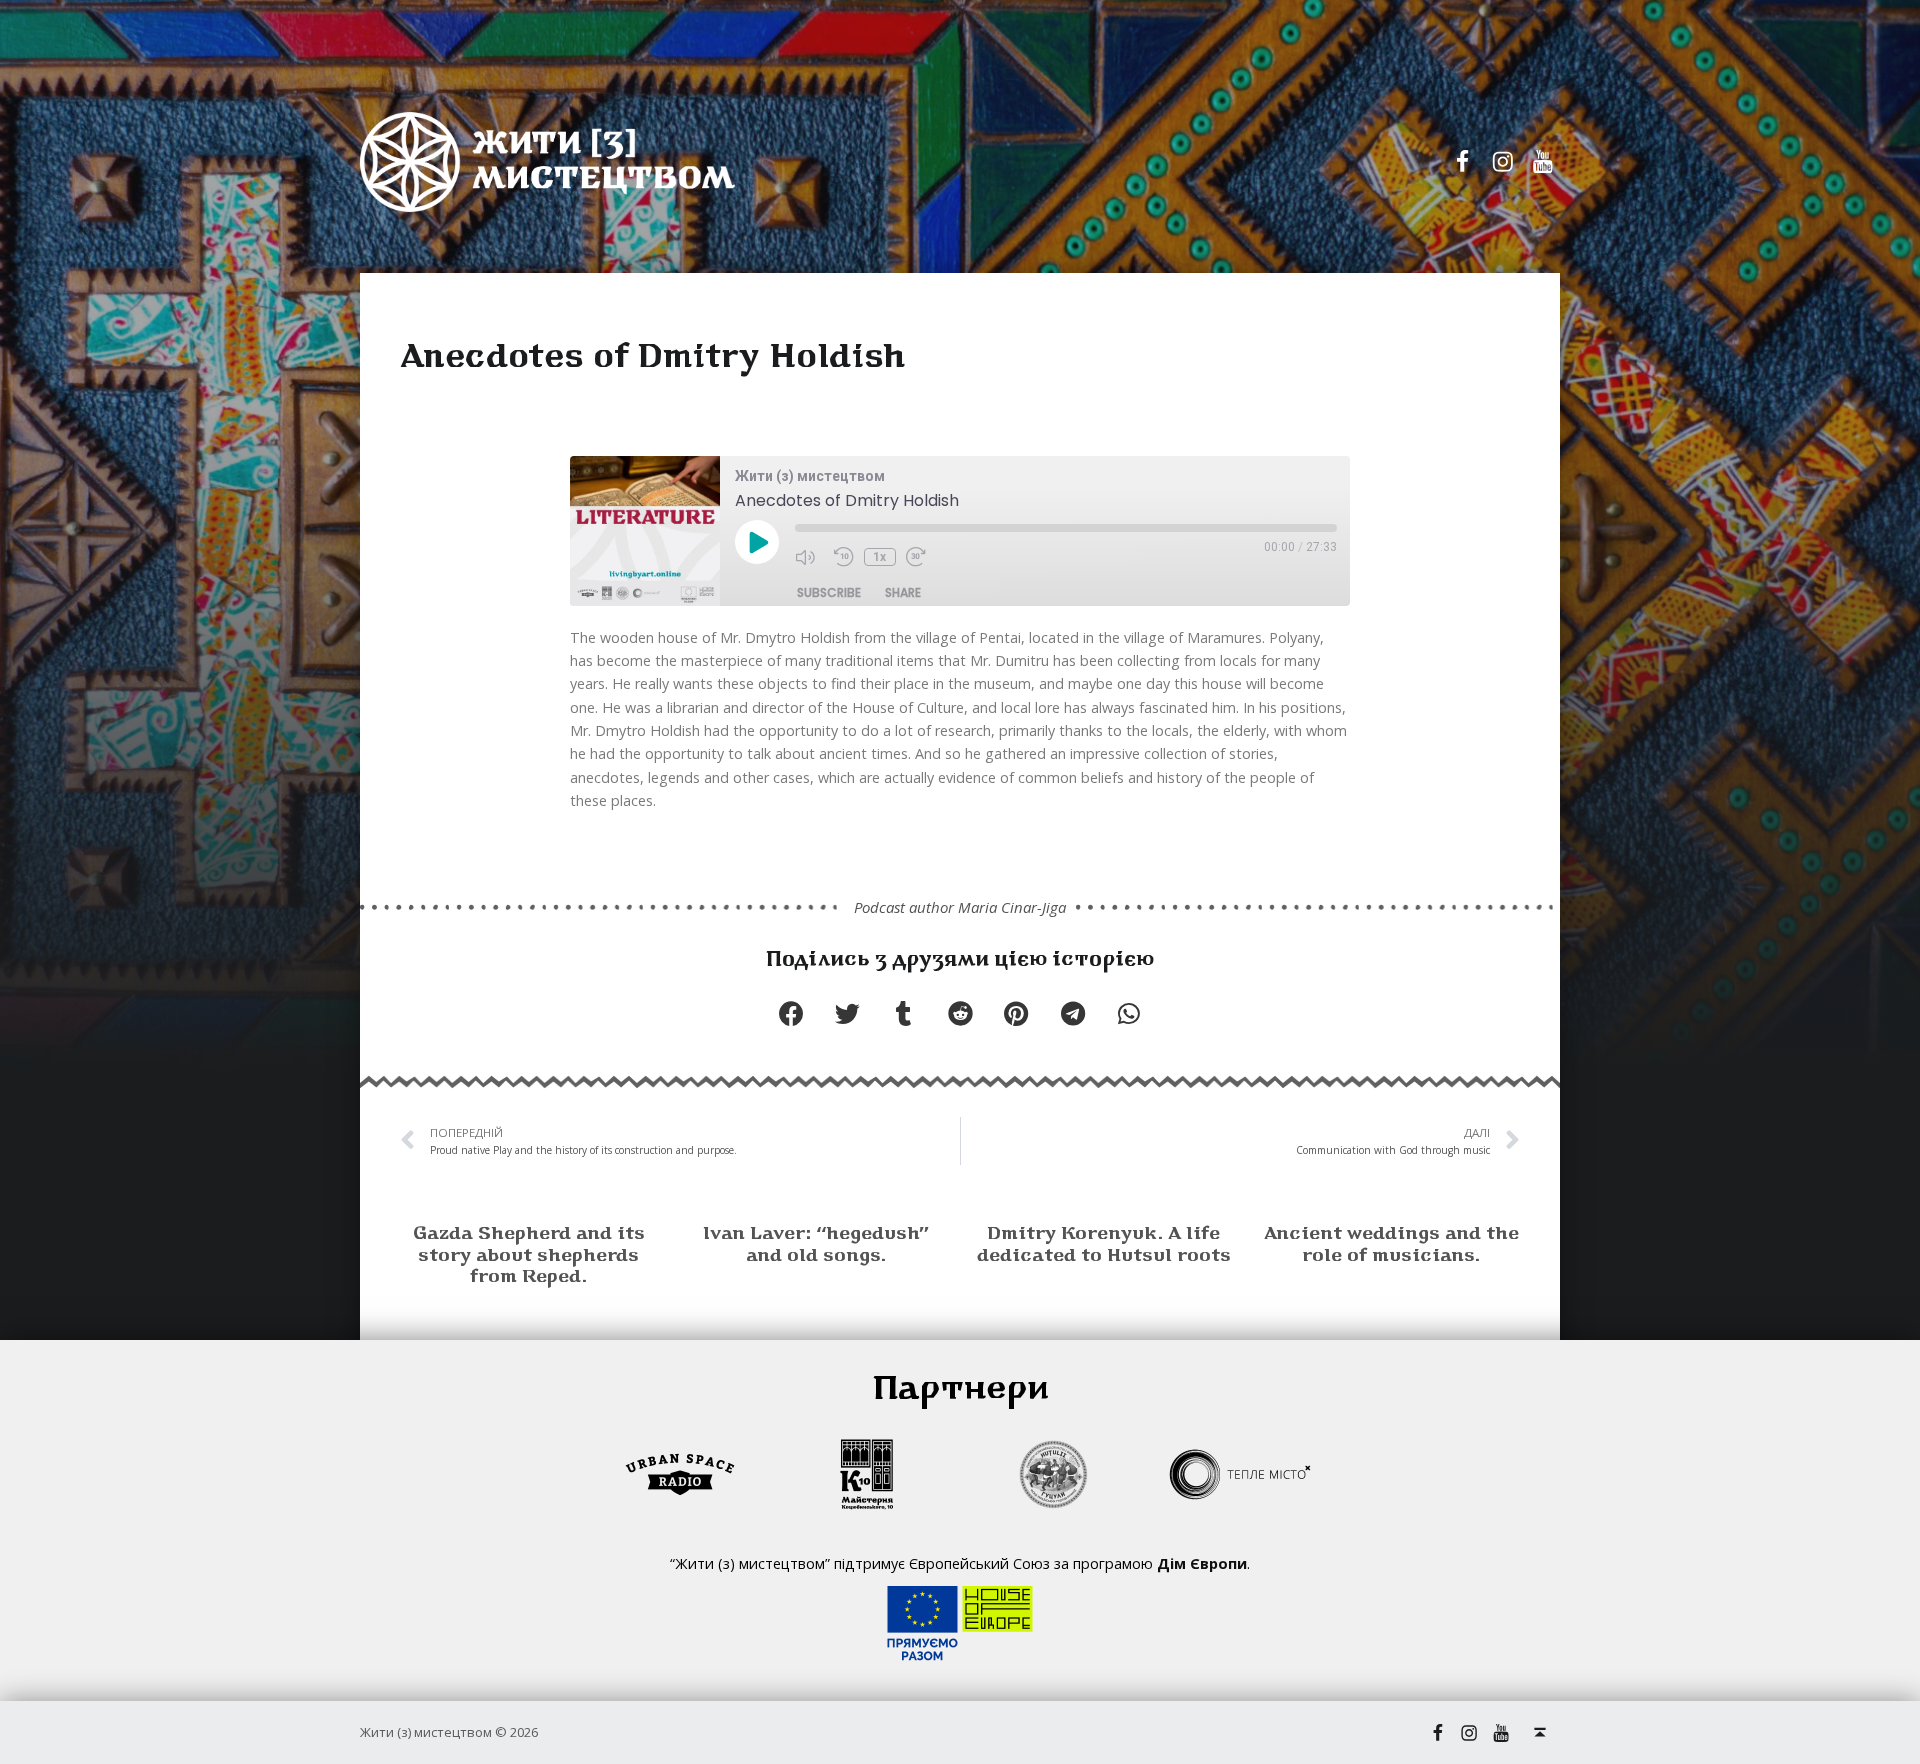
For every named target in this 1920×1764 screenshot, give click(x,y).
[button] (791, 1014)
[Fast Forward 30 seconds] (920, 557)
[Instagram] (1503, 162)
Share (903, 592)
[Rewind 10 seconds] (844, 557)
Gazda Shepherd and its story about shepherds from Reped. (529, 1256)
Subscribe (829, 592)
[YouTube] (1543, 162)
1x (879, 557)
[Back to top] (1540, 1732)
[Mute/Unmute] (809, 557)
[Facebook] (1463, 162)
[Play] (757, 544)
